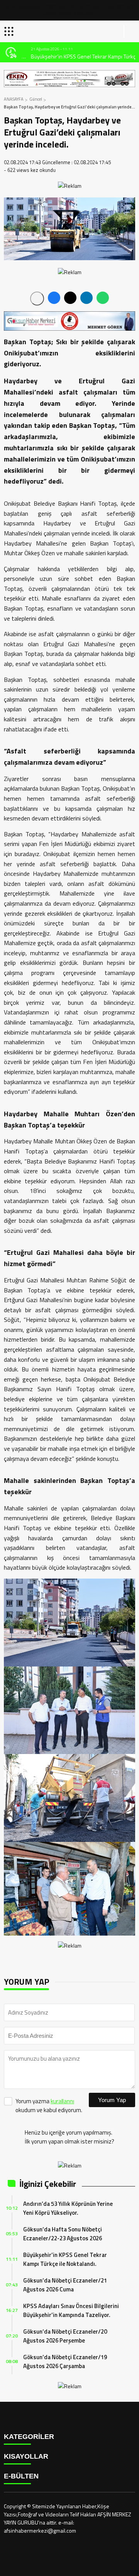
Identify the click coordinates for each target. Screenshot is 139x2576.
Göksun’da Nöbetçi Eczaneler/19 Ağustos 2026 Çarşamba (65, 2361)
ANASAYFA (14, 99)
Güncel (36, 99)
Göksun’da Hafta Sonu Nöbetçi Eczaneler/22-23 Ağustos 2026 (63, 2234)
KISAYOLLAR (26, 2456)
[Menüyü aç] (10, 31)
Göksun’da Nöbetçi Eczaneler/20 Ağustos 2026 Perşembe (65, 2336)
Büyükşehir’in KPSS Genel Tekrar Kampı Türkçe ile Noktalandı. (76, 56)
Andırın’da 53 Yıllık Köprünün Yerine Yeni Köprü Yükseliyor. (68, 2208)
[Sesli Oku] (37, 299)
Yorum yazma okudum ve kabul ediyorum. (49, 2106)
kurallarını (62, 2101)
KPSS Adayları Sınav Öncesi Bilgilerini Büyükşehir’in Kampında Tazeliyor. (71, 2310)
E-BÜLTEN (21, 2476)
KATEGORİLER (29, 2437)
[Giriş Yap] (130, 31)
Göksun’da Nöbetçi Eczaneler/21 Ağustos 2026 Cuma (65, 2285)
